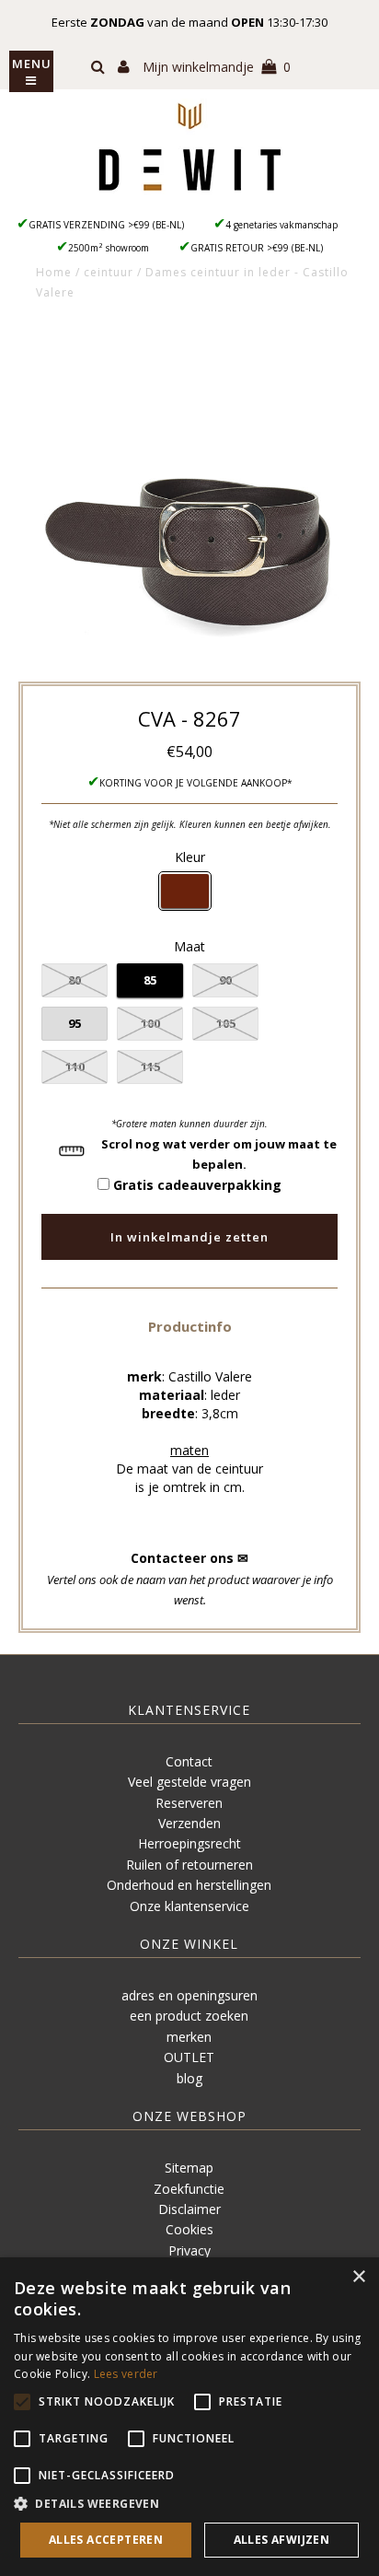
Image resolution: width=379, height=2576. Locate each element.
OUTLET (189, 2057)
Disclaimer (189, 2209)
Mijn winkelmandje (217, 67)
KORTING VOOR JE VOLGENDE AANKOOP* (196, 783)
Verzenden (189, 1823)
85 (150, 980)
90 (225, 980)
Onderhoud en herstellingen (189, 1885)
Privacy (189, 2250)
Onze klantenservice (189, 1906)
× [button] (358, 2277)
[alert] (189, 2417)
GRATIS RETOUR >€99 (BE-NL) (257, 248)
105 (226, 1023)
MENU (32, 64)
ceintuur (109, 272)
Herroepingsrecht (189, 1843)
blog (189, 2078)
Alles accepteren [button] (106, 2540)
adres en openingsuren (189, 1995)
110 (75, 1067)
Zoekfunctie (189, 2189)
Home (54, 272)
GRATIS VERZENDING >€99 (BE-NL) (106, 225)
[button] (190, 1326)
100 (150, 1023)
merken (189, 2037)
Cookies (189, 2229)
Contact (189, 1761)
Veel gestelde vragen (189, 1782)
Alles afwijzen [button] (282, 2540)
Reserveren (189, 1803)
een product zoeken (189, 2016)
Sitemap (189, 2168)
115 (150, 1067)
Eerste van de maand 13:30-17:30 (189, 22)
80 (75, 980)
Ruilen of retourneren (189, 1865)
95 (75, 1023)
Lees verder (126, 2374)
